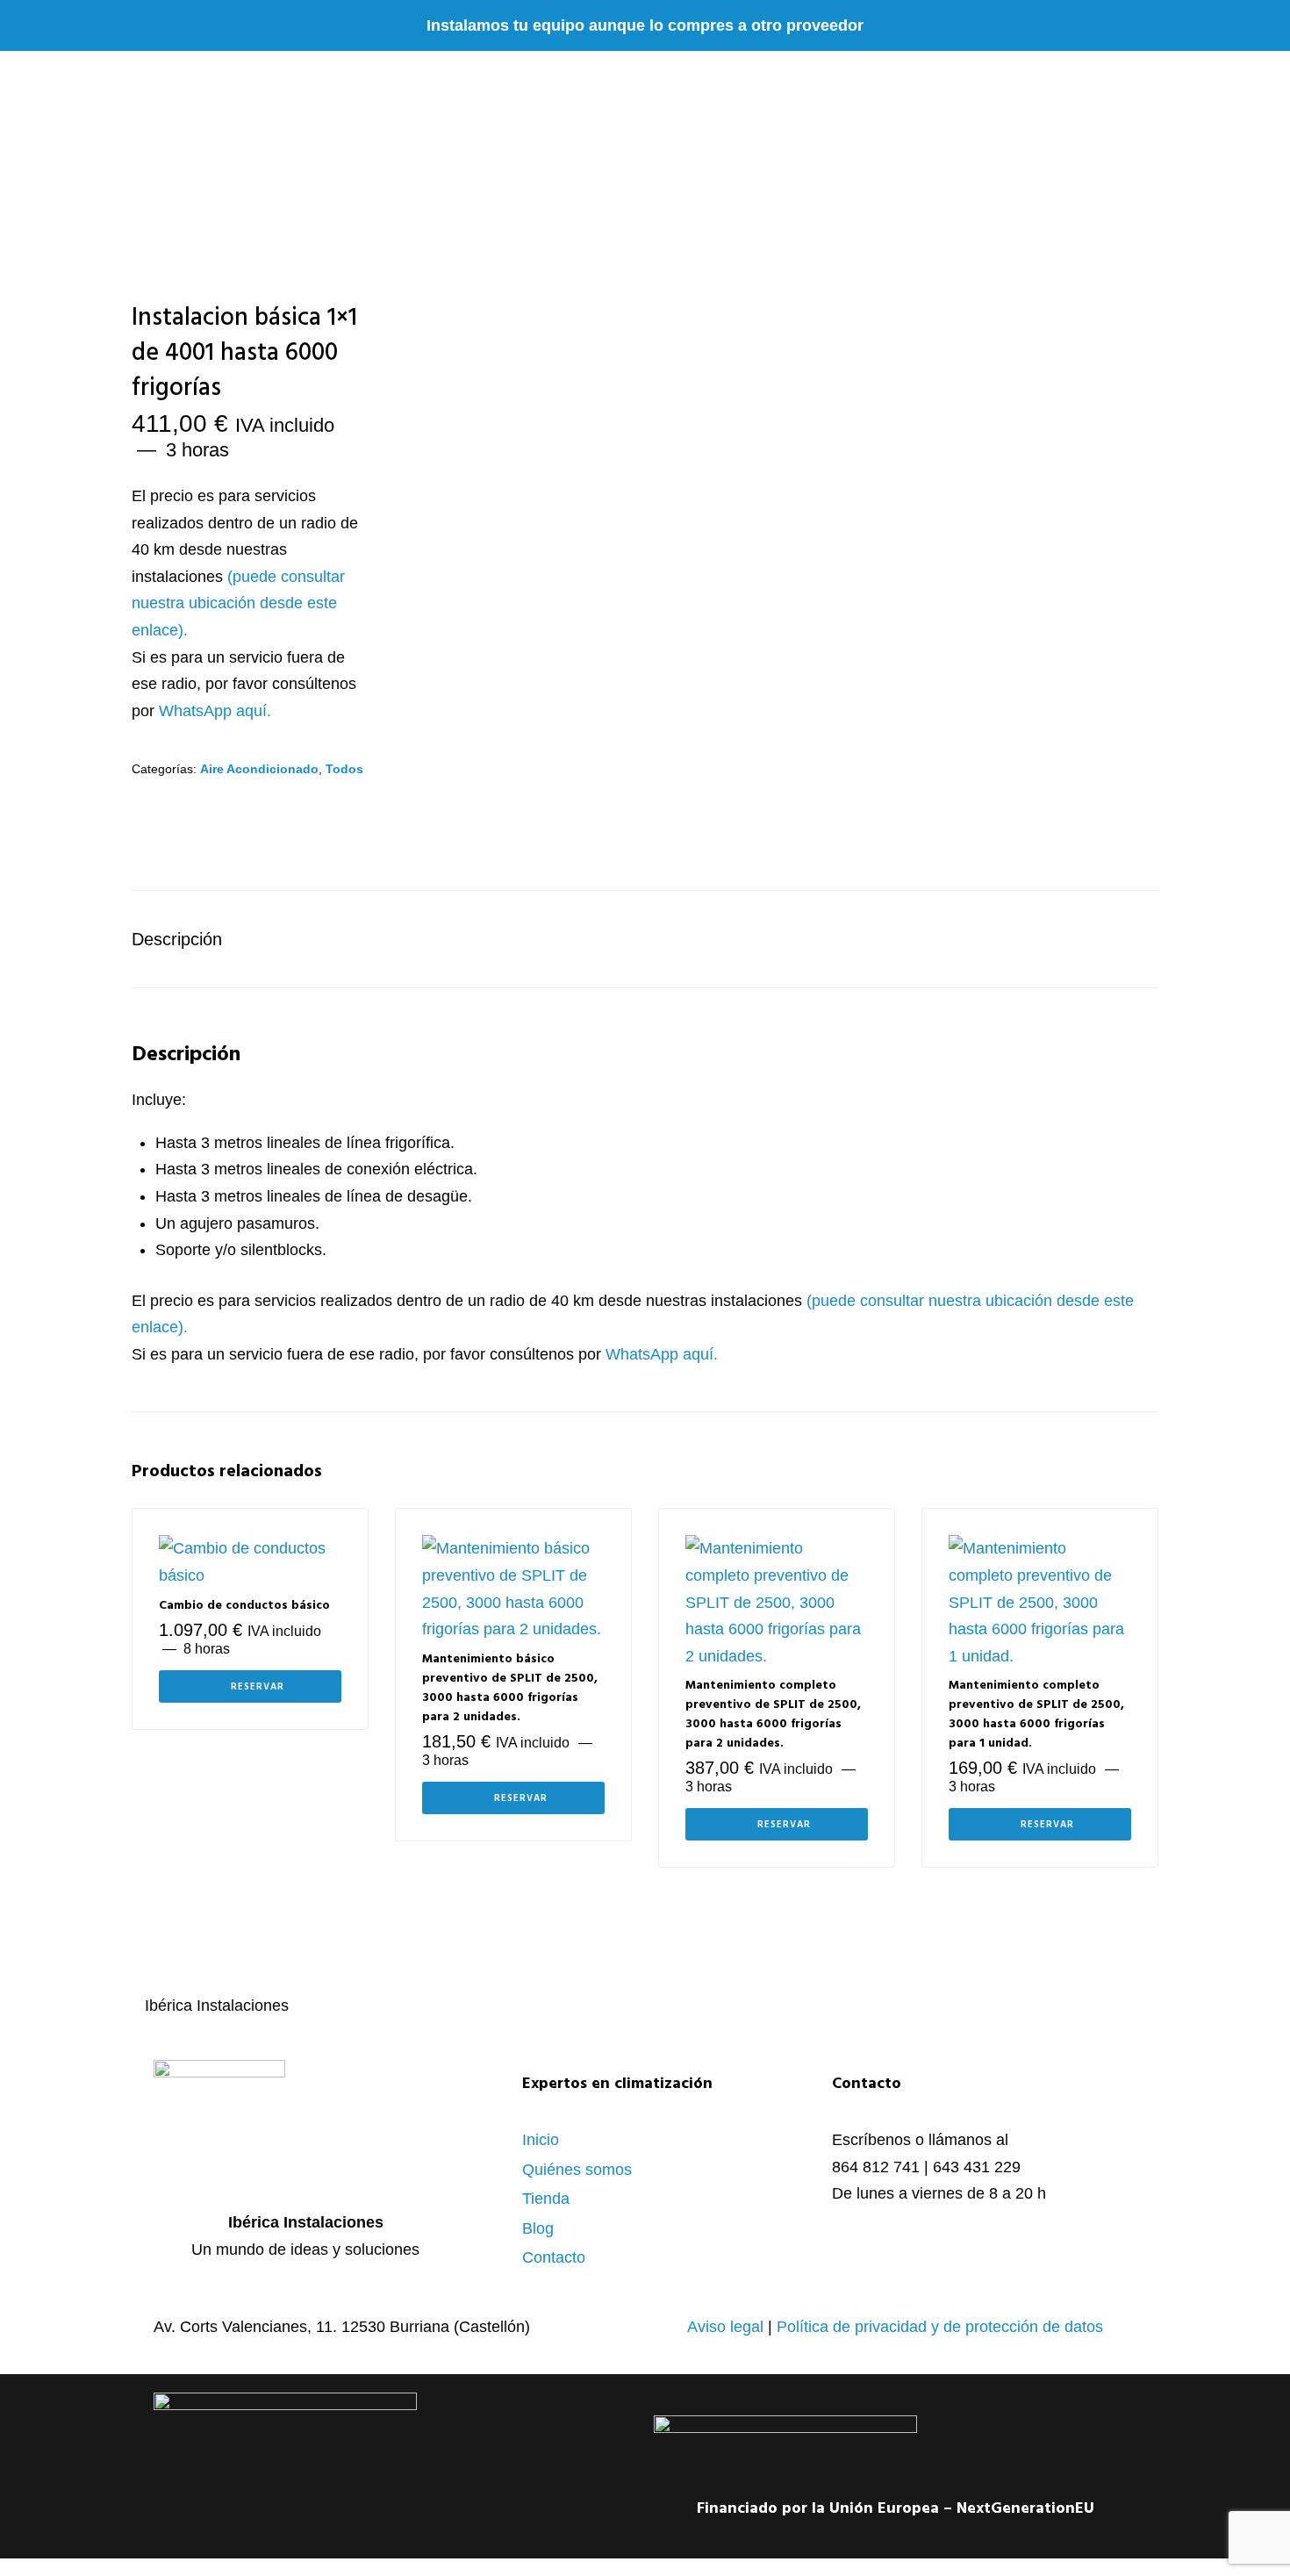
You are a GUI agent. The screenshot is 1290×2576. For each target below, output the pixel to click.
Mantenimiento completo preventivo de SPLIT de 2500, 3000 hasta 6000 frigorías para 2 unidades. (773, 1715)
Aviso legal (725, 2327)
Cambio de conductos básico (244, 1606)
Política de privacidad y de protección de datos (940, 2327)
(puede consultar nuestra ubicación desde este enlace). (238, 603)
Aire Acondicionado (259, 769)
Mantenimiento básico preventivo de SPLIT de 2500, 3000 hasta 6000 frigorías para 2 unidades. (510, 1688)
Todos (344, 769)
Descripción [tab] (177, 939)
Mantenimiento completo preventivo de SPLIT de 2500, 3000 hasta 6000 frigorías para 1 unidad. (1036, 1715)
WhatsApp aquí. (215, 711)
